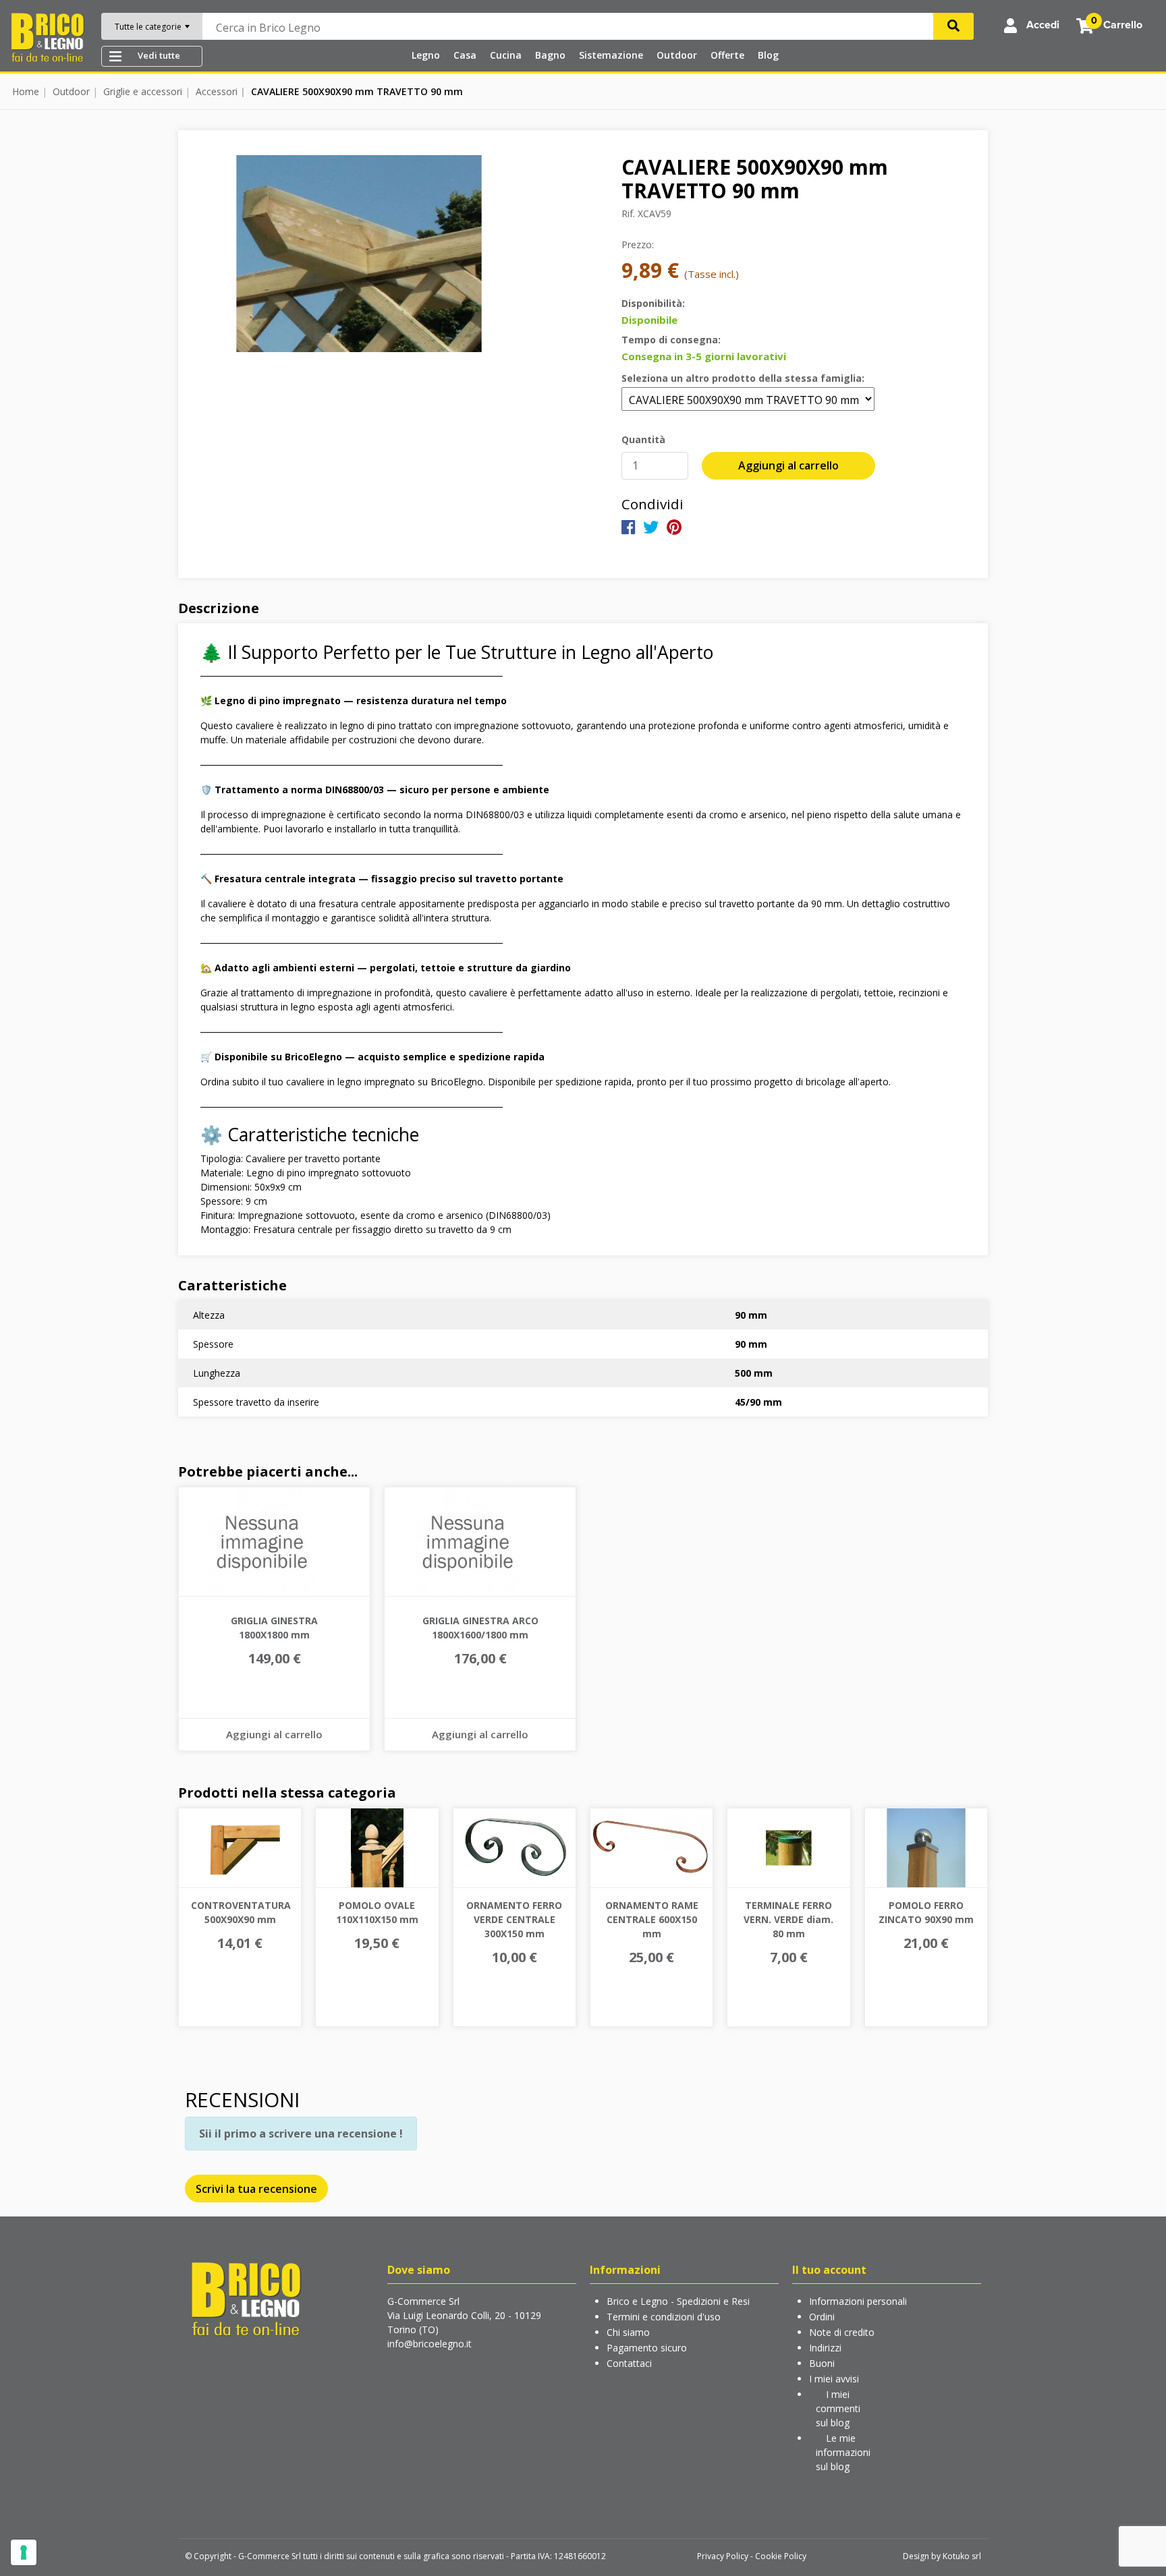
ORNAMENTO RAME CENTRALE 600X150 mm (652, 1919)
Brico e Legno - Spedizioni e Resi (678, 2301)
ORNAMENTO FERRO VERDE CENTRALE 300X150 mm (514, 1919)
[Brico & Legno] (47, 36)
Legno (426, 55)
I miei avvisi (834, 2379)
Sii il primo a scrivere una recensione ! (301, 2134)
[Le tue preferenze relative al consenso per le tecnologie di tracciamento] (24, 2552)
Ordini (822, 2317)
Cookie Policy (781, 2556)
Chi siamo (628, 2332)
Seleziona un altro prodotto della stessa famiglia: (743, 378)
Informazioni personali (858, 2301)
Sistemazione (611, 55)
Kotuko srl (962, 2556)
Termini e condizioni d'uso (664, 2317)
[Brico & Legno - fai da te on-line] (246, 2298)
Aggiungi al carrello (788, 465)
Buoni (822, 2363)
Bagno (550, 55)
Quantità (643, 439)
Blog (768, 55)
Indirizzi (825, 2348)
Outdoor (677, 55)
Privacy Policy (723, 2556)
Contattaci (629, 2363)
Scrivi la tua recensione (256, 2189)
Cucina (506, 55)
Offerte (727, 55)
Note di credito (842, 2332)
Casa (465, 55)
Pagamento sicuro (647, 2348)
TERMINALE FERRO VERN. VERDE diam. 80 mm (788, 1919)
